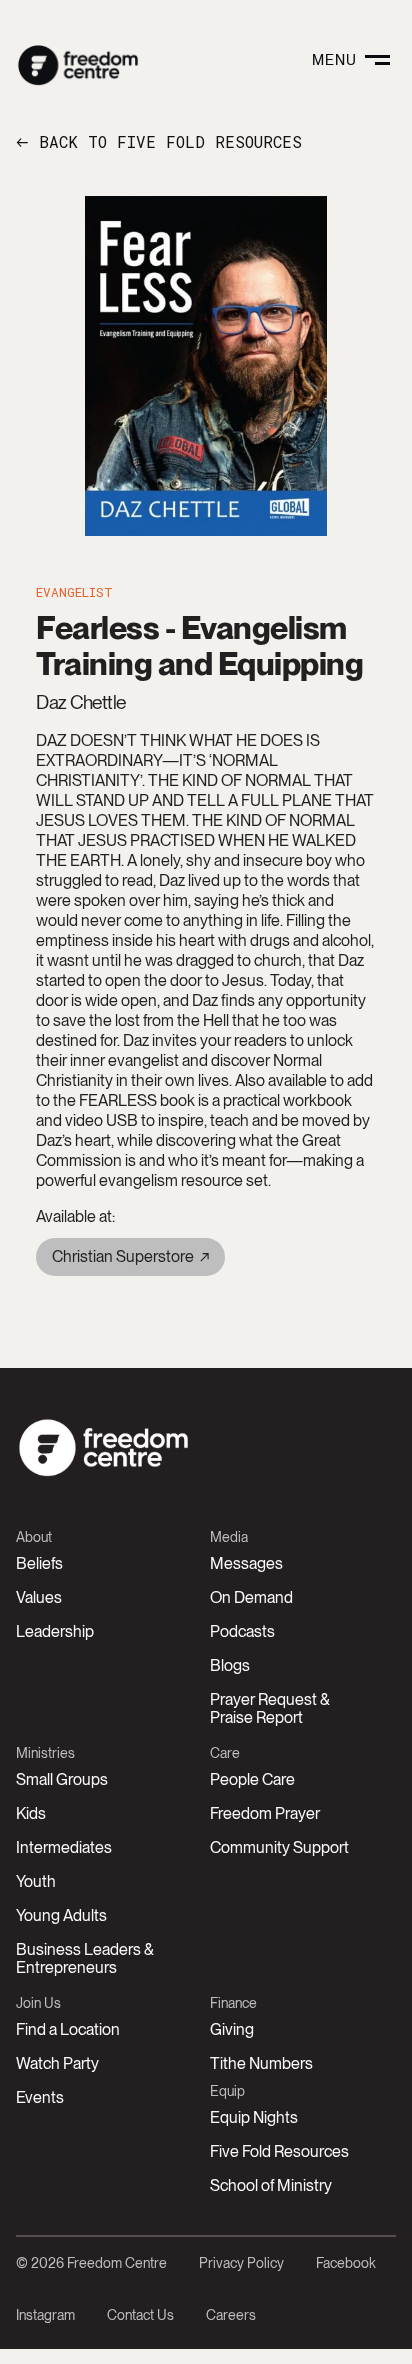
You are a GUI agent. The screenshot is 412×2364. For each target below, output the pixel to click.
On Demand (251, 1597)
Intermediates (64, 1847)
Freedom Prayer (265, 1813)
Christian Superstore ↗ (130, 1256)
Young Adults (61, 1915)
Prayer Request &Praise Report (270, 1708)
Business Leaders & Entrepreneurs (85, 1958)
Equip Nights (254, 2117)
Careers (231, 2315)
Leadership (55, 1631)
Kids (31, 1813)
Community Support (279, 1847)
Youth (36, 1881)
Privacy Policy (241, 2263)
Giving (232, 2029)
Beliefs (39, 1563)
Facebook (346, 2263)
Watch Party (57, 2063)
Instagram (45, 2315)
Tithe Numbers (261, 2063)
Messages (246, 1563)
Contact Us (140, 2315)
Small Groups (62, 1779)
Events (40, 2097)
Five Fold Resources (279, 2151)
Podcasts (242, 1631)
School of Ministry (271, 2185)
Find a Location (68, 2029)
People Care (252, 1779)
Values (39, 1597)
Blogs (230, 1665)
